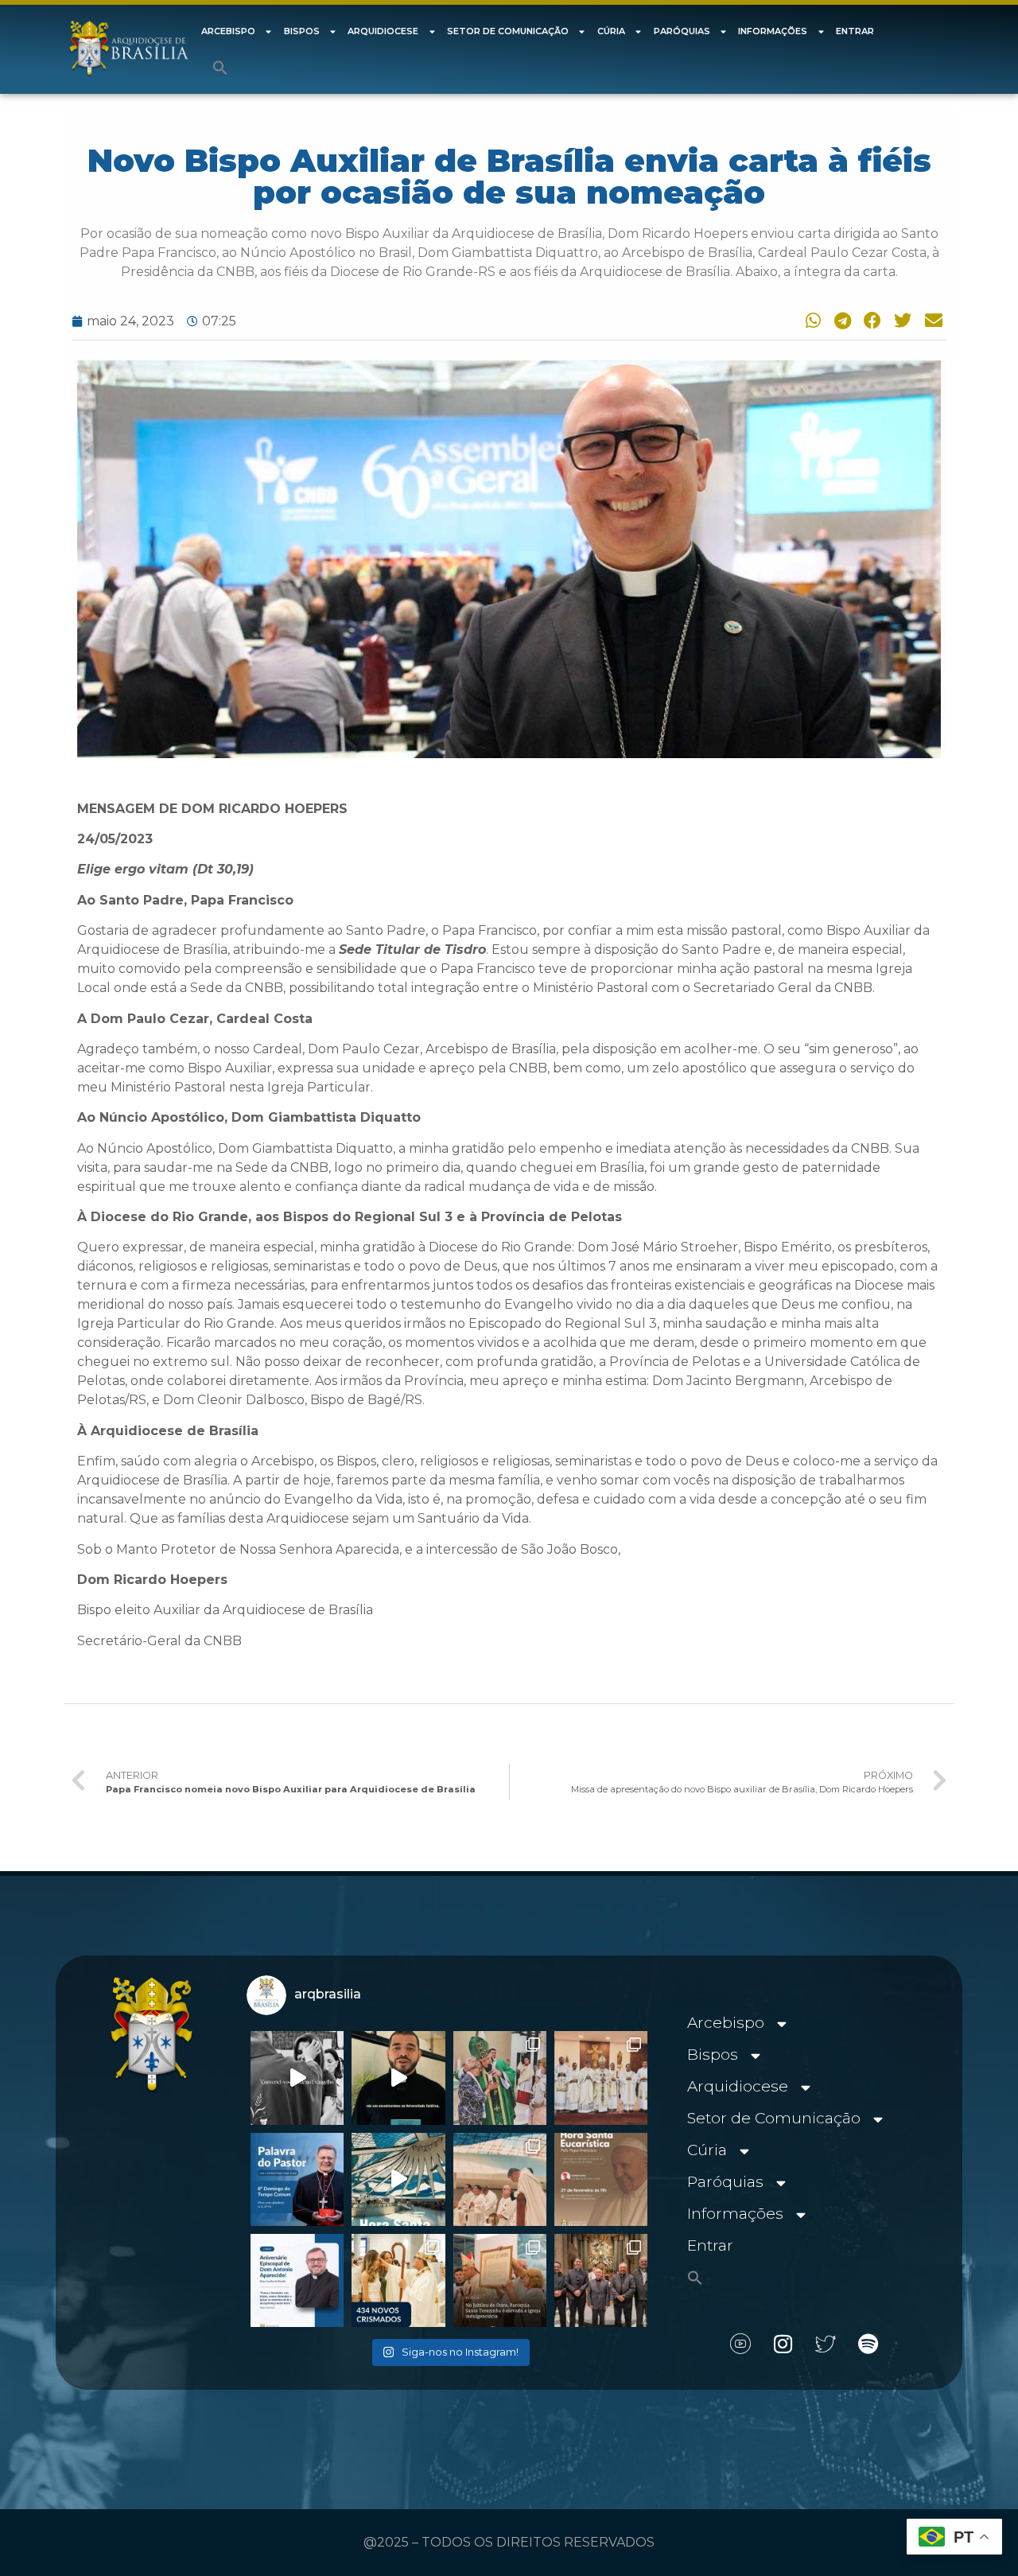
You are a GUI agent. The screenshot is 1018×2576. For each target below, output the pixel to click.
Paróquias (682, 31)
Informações (773, 31)
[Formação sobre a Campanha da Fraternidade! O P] (398, 2078)
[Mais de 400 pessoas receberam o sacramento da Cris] (398, 2280)
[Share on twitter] (901, 320)
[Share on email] (931, 320)
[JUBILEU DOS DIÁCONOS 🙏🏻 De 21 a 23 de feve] (601, 2280)
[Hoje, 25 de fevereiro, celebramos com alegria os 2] (297, 2280)
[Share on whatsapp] (810, 320)
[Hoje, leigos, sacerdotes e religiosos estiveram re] (500, 2179)
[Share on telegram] (840, 320)
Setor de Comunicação (508, 31)
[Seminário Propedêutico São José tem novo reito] (601, 2078)
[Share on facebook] (870, 320)
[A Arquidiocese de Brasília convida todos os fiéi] (601, 2179)
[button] (220, 68)
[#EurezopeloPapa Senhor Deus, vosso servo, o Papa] (398, 2179)
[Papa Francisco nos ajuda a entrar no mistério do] (297, 2179)
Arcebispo (228, 31)
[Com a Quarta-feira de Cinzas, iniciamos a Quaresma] (297, 2078)
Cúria (611, 31)
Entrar (855, 31)
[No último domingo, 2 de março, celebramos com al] (500, 2078)
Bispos (302, 31)
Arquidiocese (383, 31)
